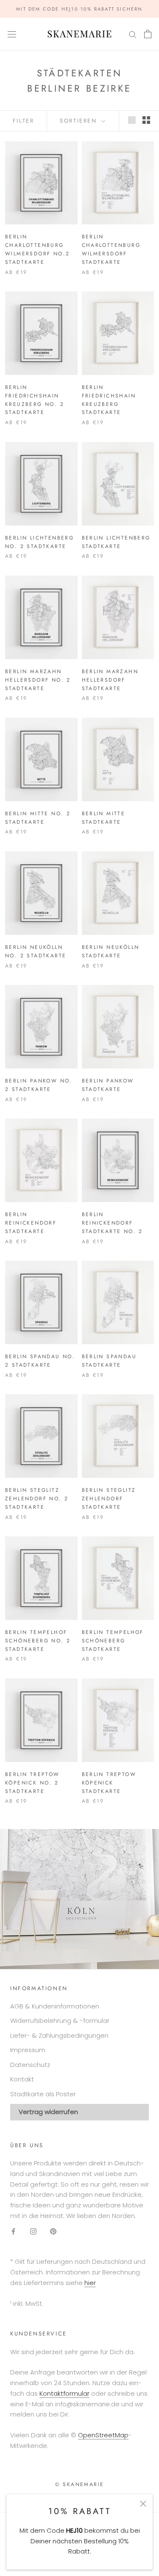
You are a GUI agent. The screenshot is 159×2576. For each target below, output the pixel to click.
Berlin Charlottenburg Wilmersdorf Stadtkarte (111, 249)
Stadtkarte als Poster (43, 2094)
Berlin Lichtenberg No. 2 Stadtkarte (39, 542)
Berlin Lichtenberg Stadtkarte (116, 542)
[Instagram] (33, 2231)
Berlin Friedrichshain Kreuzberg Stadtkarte (109, 400)
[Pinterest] (53, 2231)
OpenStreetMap (103, 2435)
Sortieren (80, 121)
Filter (24, 121)
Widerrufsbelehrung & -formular (60, 2021)
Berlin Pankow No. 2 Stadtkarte (39, 1085)
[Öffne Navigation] (12, 34)
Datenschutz (30, 2065)
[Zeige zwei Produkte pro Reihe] (146, 120)
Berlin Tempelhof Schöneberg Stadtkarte (113, 1641)
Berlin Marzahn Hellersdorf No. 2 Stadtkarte (38, 680)
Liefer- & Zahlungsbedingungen (59, 2035)
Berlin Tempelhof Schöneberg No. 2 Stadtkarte (38, 1641)
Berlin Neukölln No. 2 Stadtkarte (36, 951)
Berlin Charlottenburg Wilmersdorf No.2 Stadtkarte (37, 249)
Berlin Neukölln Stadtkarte (111, 951)
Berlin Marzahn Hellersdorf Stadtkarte (110, 680)
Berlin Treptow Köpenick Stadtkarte (109, 1783)
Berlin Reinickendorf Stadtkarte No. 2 (112, 1223)
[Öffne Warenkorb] (148, 34)
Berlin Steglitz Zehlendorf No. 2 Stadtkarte (37, 1499)
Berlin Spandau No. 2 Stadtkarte (40, 1361)
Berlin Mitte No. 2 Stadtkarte (38, 818)
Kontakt (22, 2079)
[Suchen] (133, 34)
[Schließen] (143, 2504)
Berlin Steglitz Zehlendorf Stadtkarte (109, 1499)
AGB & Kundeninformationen (55, 2006)
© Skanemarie (80, 2484)
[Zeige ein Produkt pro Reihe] (132, 120)
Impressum (28, 2050)
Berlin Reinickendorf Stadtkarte (31, 1223)
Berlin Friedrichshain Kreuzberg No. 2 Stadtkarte (35, 400)
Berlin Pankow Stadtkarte (108, 1085)
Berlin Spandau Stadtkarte (109, 1361)
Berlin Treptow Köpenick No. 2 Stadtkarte (32, 1783)
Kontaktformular (64, 2393)
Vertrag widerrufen (48, 2112)
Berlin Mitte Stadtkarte (104, 818)
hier (90, 2283)
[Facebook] (13, 2231)
